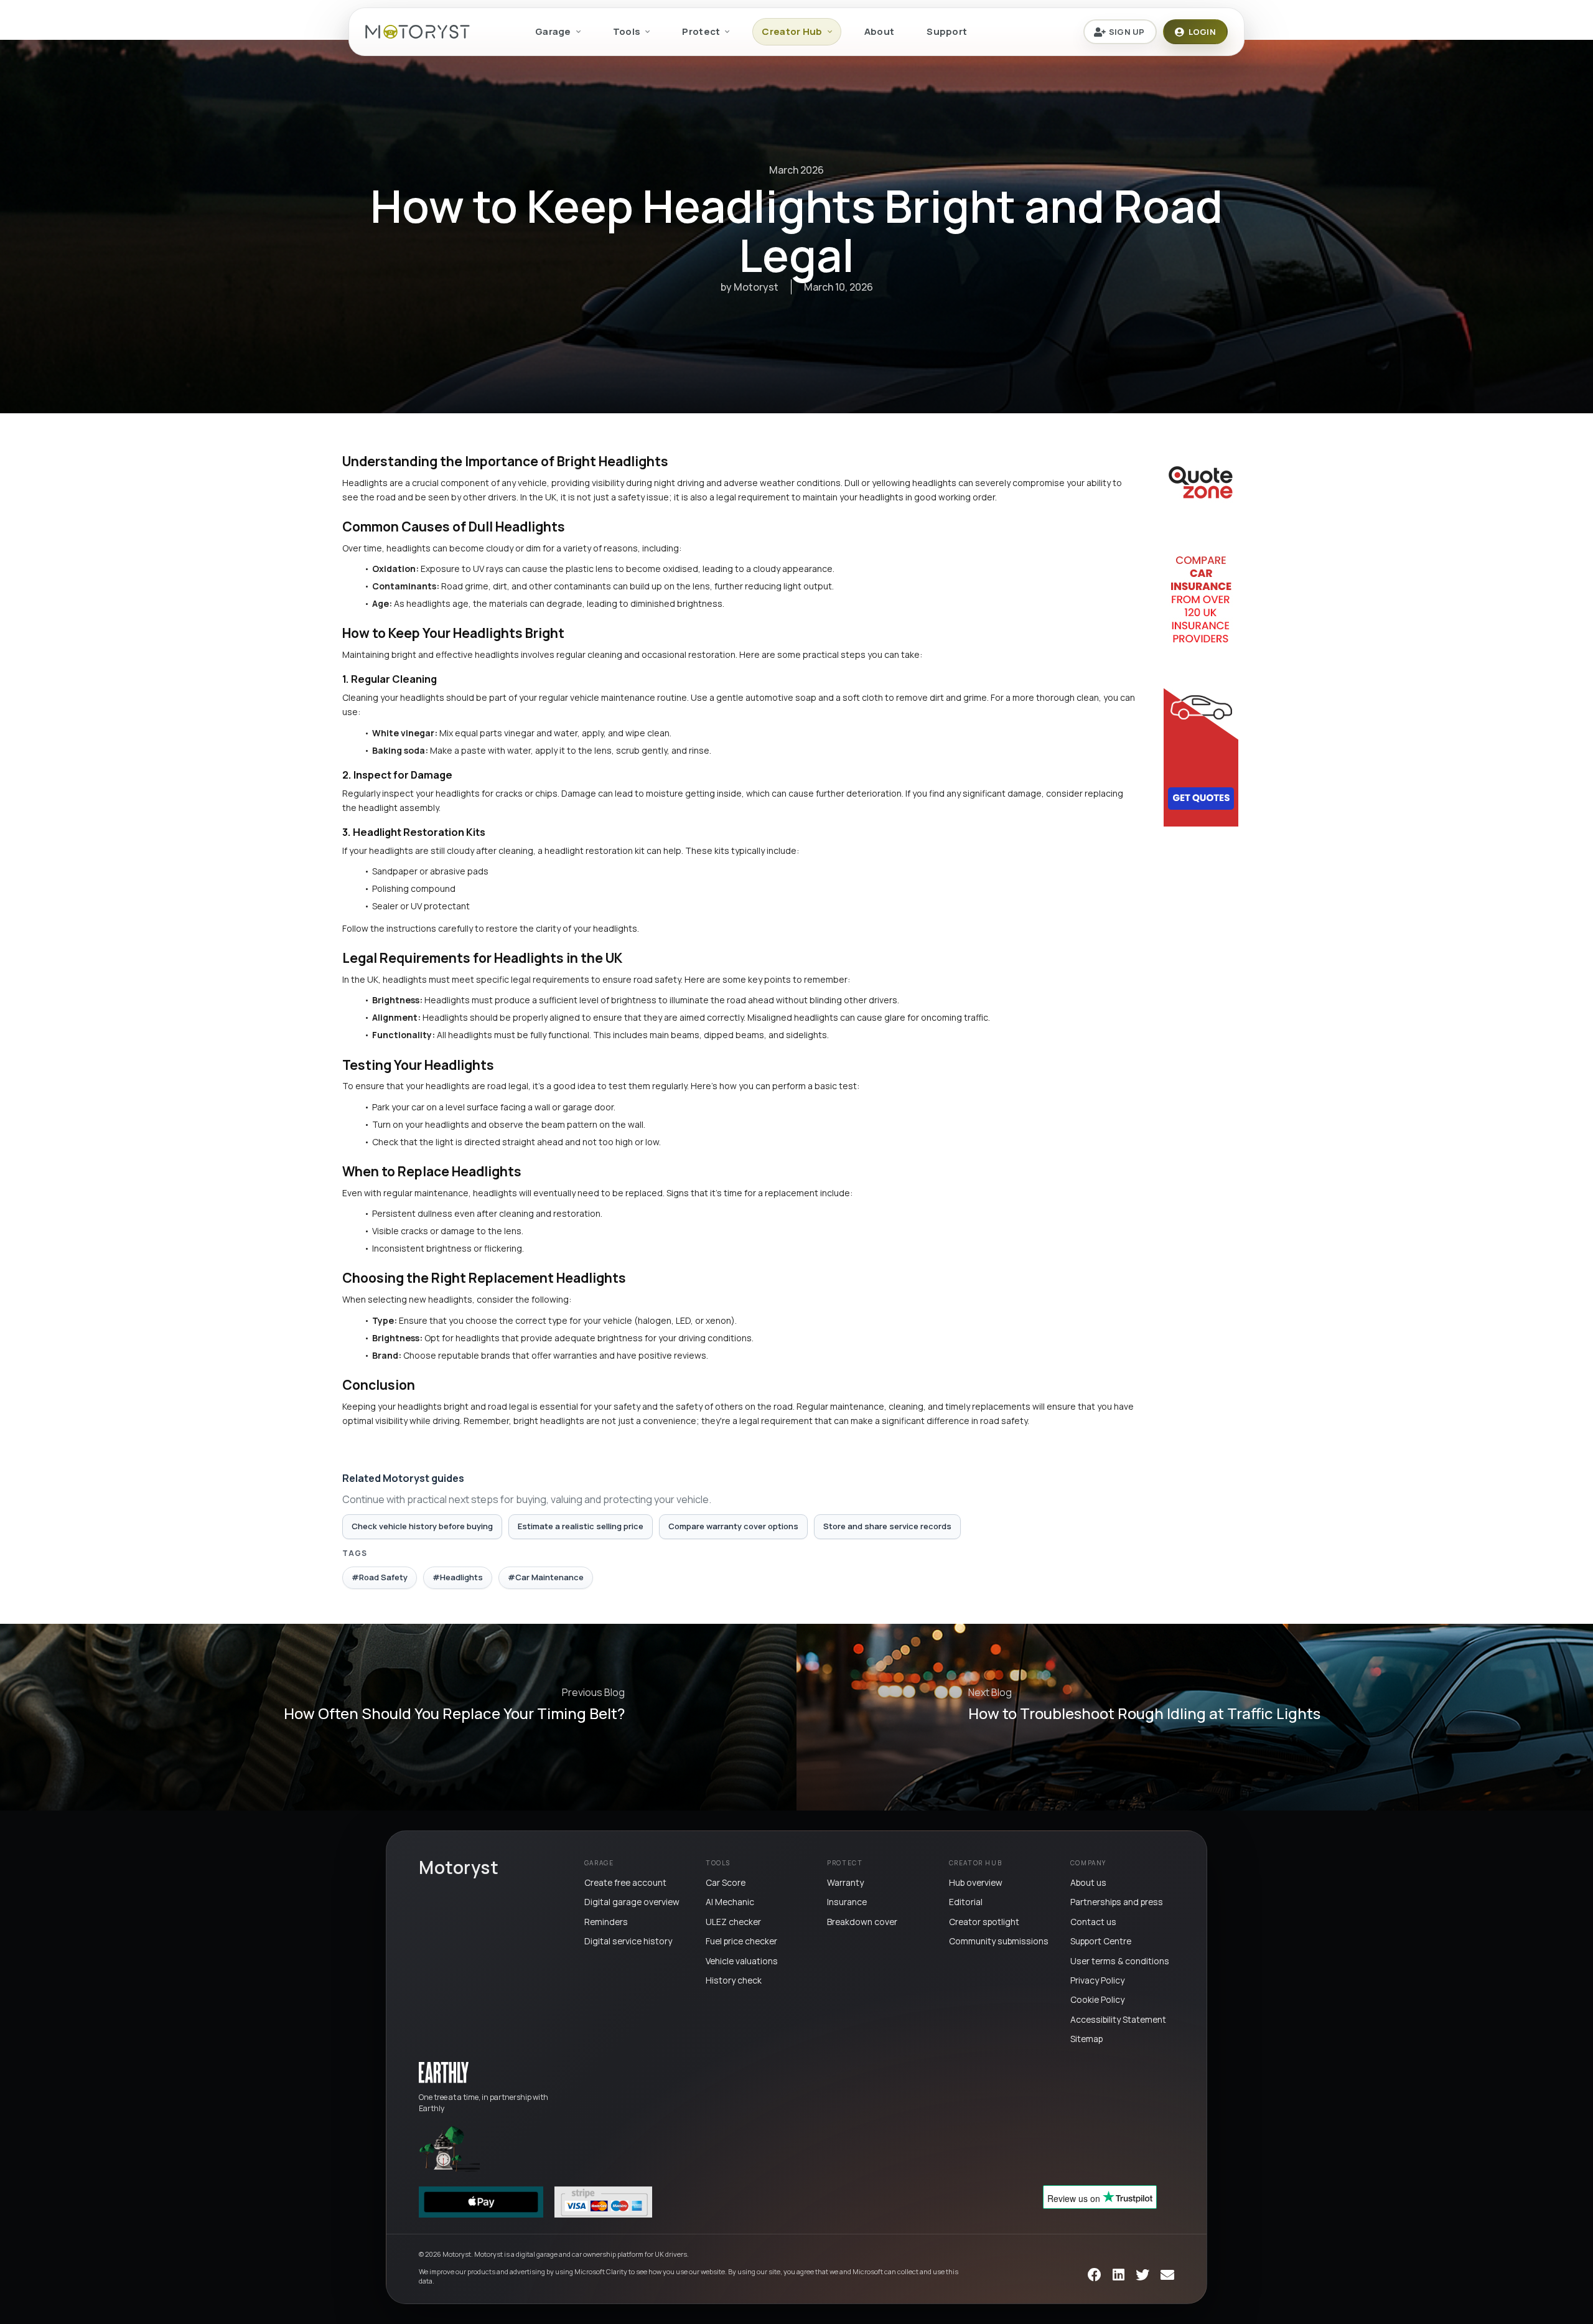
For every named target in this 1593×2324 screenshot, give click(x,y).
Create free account (625, 1882)
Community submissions (999, 1941)
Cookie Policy (1097, 1999)
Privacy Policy (1097, 1980)
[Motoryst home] (418, 32)
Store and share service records (887, 1526)
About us (1088, 1882)
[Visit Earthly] (444, 2073)
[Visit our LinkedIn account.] (1119, 2276)
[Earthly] (449, 2148)
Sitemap (1086, 2039)
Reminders (606, 1922)
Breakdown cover (862, 1922)
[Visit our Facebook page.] (1095, 2276)
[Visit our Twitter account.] (1142, 2276)
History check (734, 1980)
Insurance (847, 1902)
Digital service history (628, 1941)
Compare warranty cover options (733, 1526)
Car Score (726, 1882)
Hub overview (976, 1882)
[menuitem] (558, 32)
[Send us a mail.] (1167, 2276)
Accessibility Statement (1118, 2019)
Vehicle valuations (742, 1961)
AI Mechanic (730, 1902)
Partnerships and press (1117, 1902)
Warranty (845, 1882)
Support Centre (1101, 1941)
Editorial (966, 1902)
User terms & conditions (1120, 1961)
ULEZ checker (733, 1922)
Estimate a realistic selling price (581, 1526)
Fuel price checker (741, 1941)
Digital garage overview (632, 1902)
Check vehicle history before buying (422, 1526)
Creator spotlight (984, 1922)
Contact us (1093, 1922)
